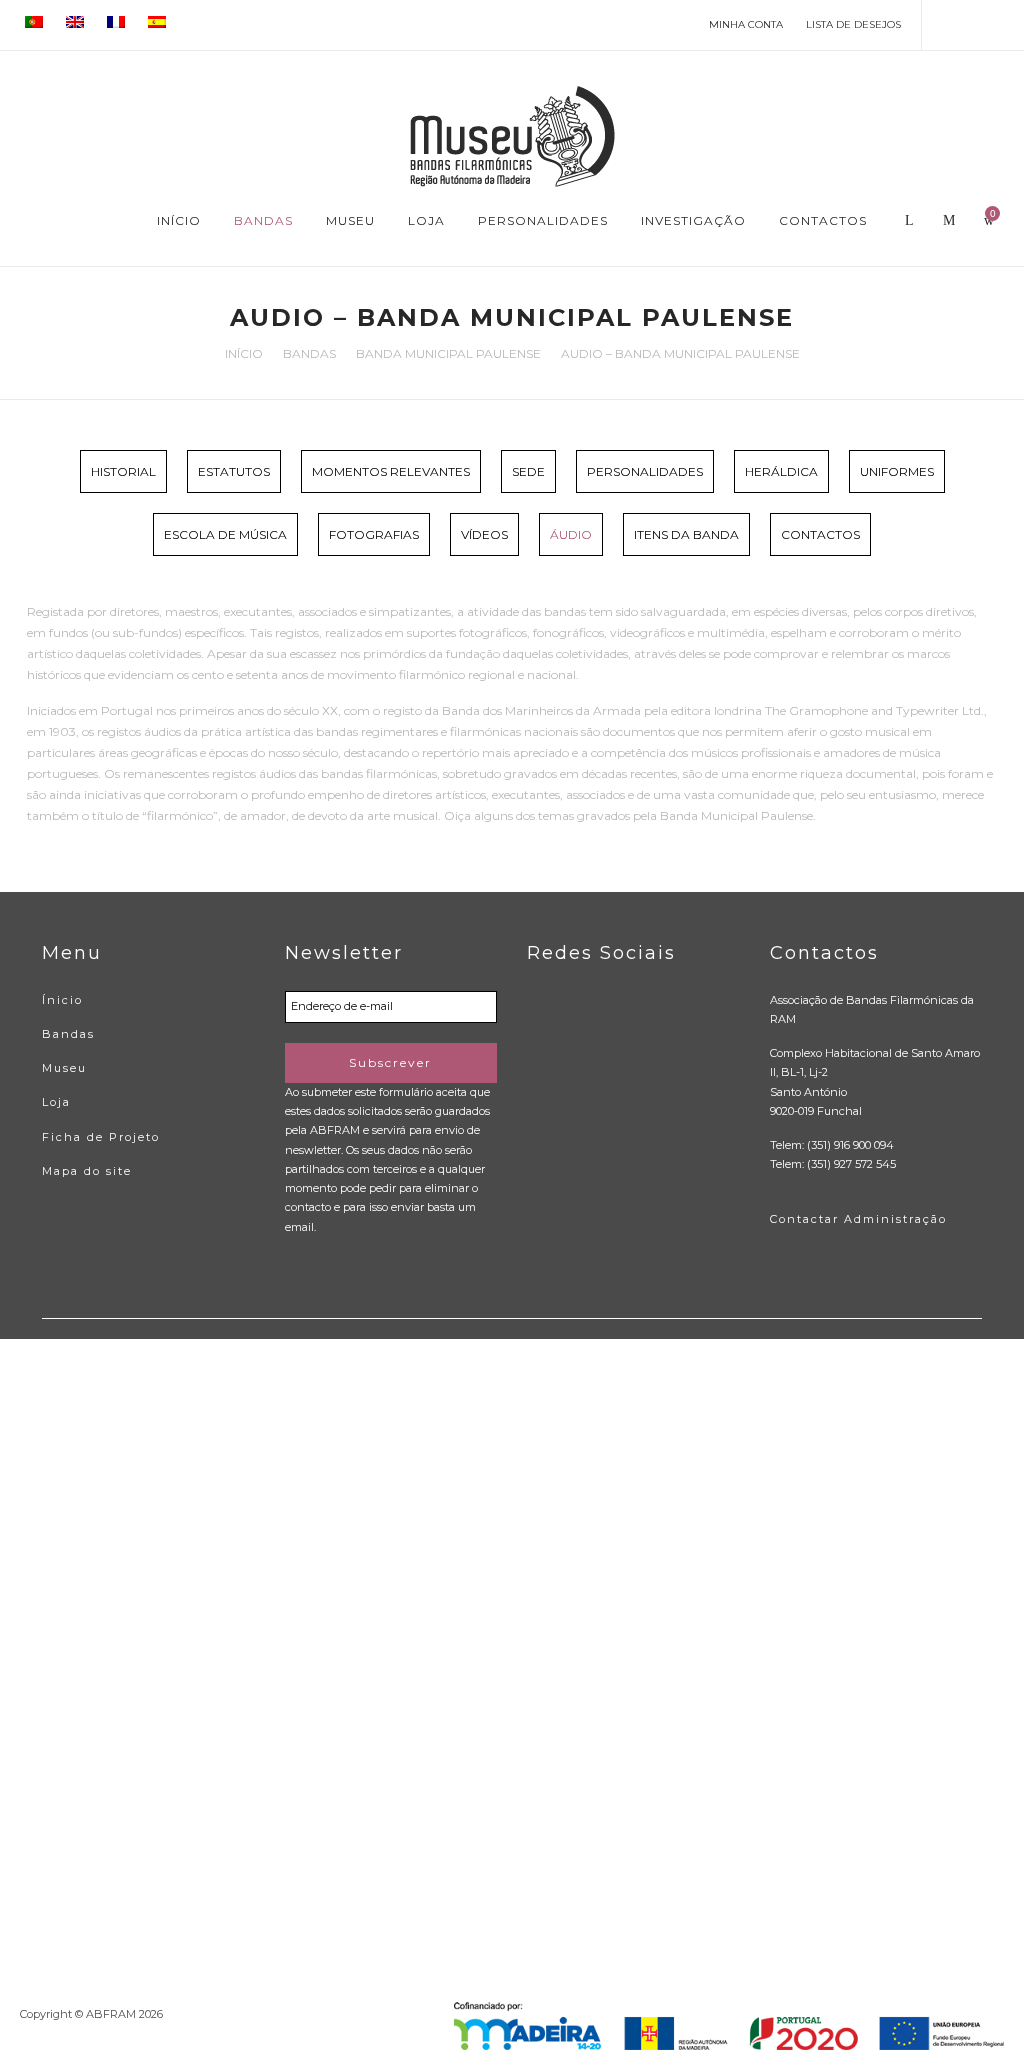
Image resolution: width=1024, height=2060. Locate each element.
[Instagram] (1004, 24)
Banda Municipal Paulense (448, 353)
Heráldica (781, 471)
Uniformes (897, 471)
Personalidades (645, 471)
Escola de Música (225, 534)
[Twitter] (975, 24)
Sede (528, 471)
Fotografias (374, 534)
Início (244, 353)
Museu (64, 1068)
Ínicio (62, 1000)
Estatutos (234, 471)
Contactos (820, 534)
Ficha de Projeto (101, 1137)
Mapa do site (87, 1171)
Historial (123, 471)
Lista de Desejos (853, 24)
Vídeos (484, 534)
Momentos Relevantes (391, 471)
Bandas (309, 353)
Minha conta (746, 24)
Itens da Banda (686, 534)
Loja (56, 1102)
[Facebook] (946, 24)
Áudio (571, 534)
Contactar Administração (858, 1219)
